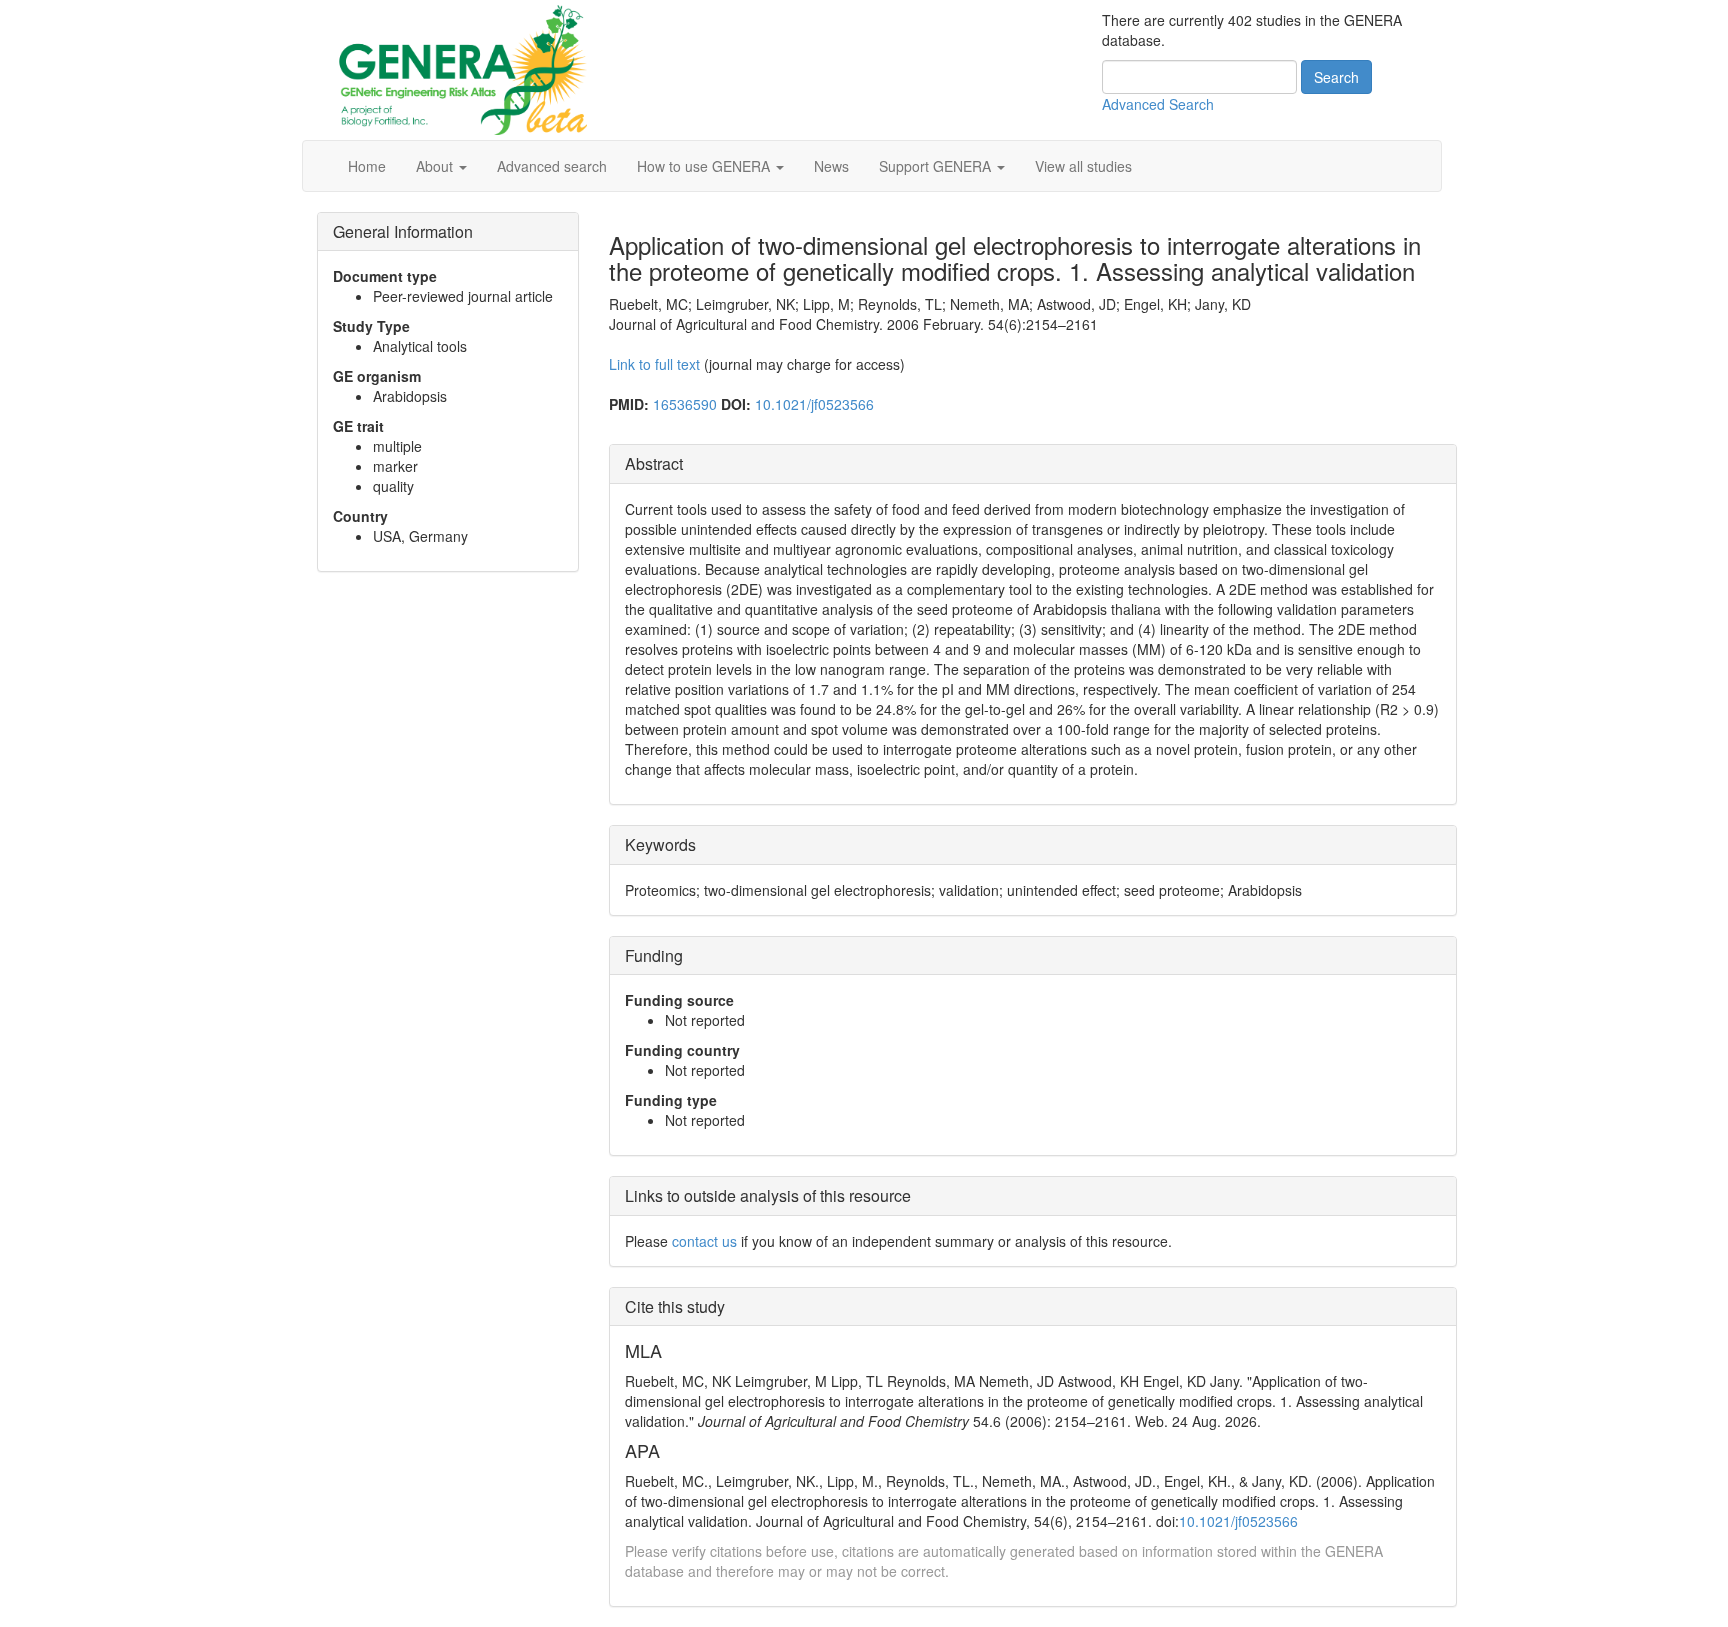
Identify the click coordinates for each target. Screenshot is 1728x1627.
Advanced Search (1158, 104)
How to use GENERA (705, 166)
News (831, 166)
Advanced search (552, 166)
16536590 (685, 404)
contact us (704, 1241)
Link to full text (654, 364)
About (436, 166)
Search (1336, 77)
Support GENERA (937, 166)
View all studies (1083, 166)
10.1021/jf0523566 (814, 404)
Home (367, 166)
